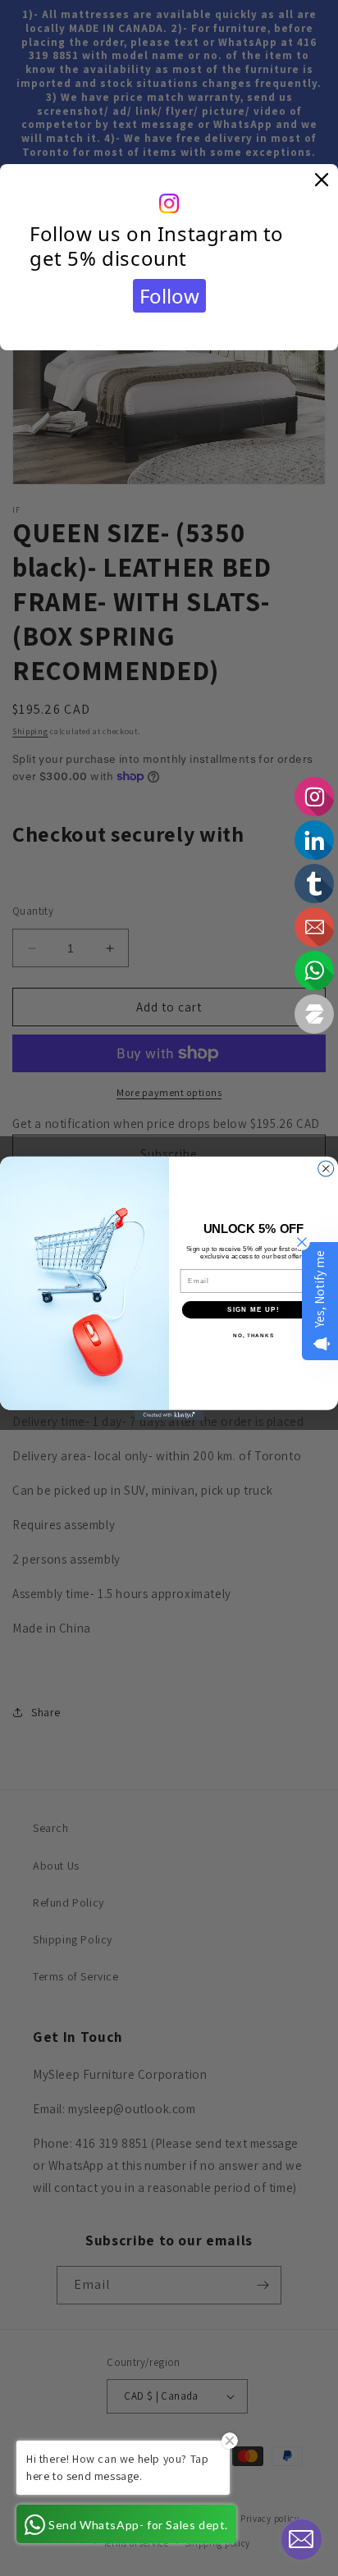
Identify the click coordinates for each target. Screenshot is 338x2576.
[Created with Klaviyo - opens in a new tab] (169, 1415)
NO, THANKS (253, 1335)
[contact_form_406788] (301, 2539)
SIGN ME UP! (253, 1309)
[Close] (322, 180)
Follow (169, 296)
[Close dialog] (326, 1168)
